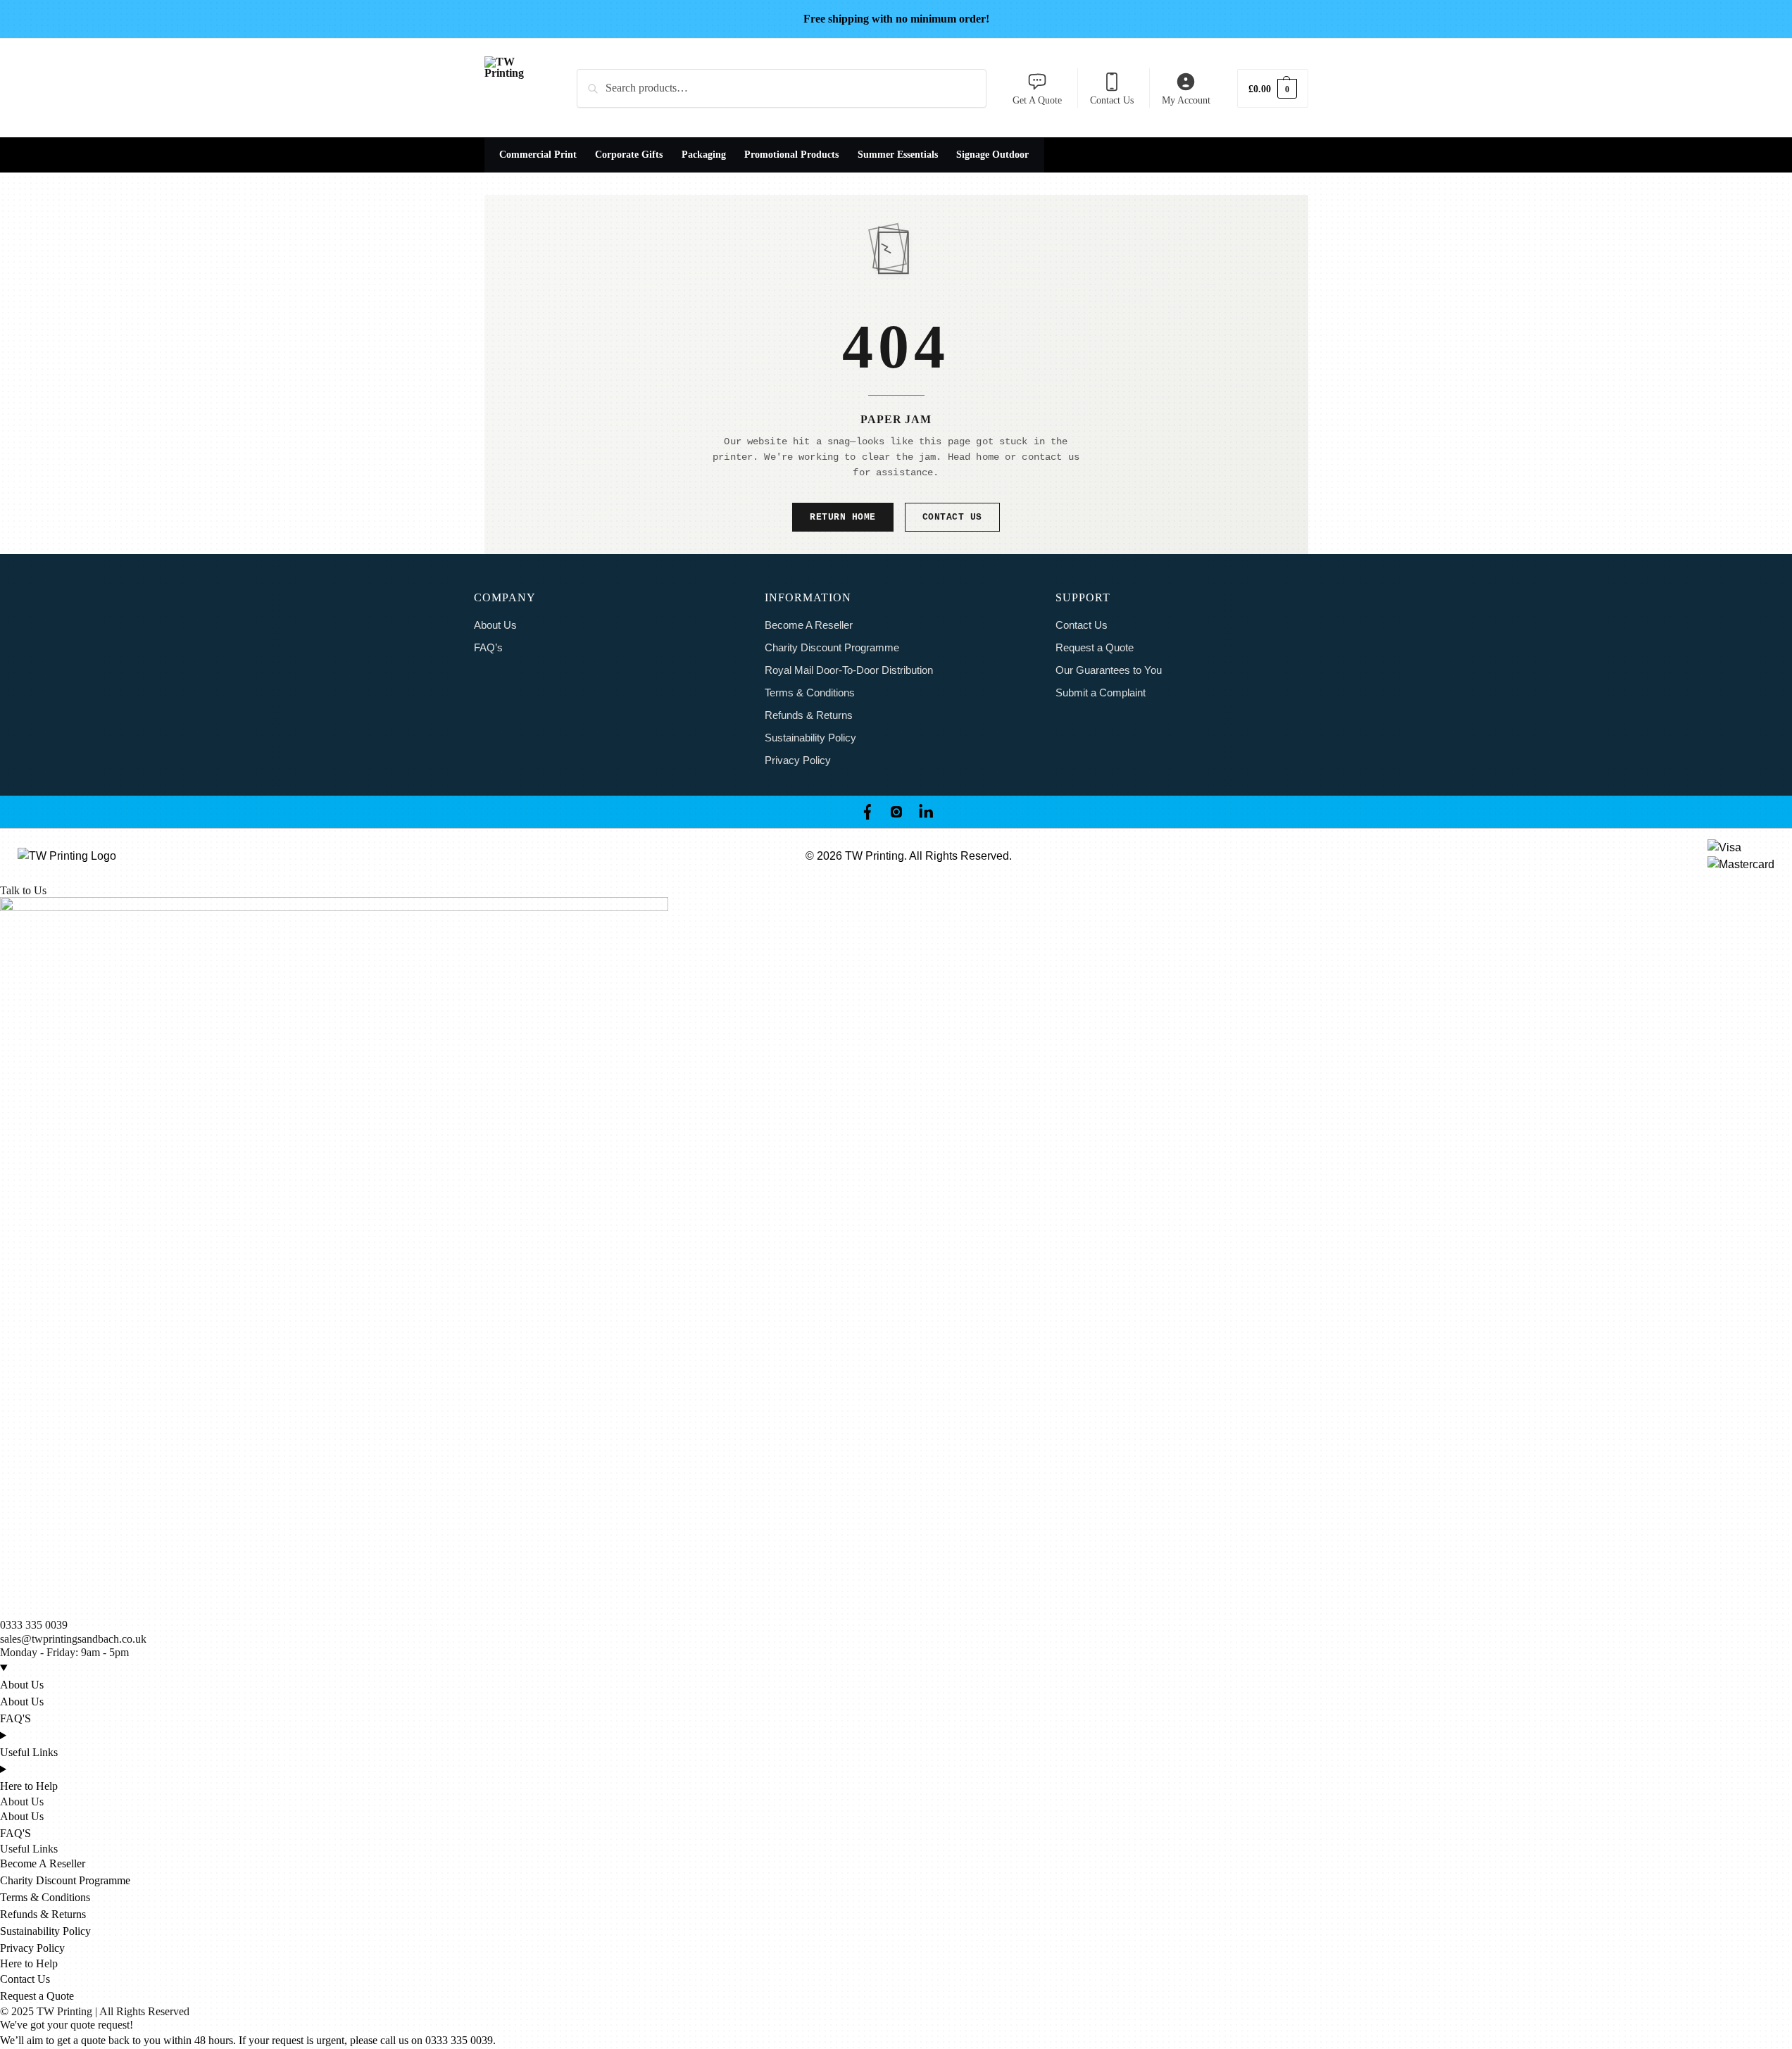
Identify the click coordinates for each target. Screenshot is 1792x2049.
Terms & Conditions (810, 693)
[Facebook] (867, 812)
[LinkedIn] (926, 812)
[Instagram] (896, 812)
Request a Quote (1095, 647)
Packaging (704, 155)
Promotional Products (791, 155)
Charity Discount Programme (832, 647)
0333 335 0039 (34, 1625)
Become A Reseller (809, 625)
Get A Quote (1037, 100)
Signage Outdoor (992, 155)
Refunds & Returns (809, 715)
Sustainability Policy (810, 738)
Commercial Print (538, 155)
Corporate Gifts (629, 155)
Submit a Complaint (1101, 693)
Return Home (843, 517)
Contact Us (1112, 100)
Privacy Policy (798, 760)
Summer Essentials (898, 155)
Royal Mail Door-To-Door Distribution (849, 670)
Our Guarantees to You (1109, 670)
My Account (1186, 100)
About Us (495, 625)
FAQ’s (488, 647)
